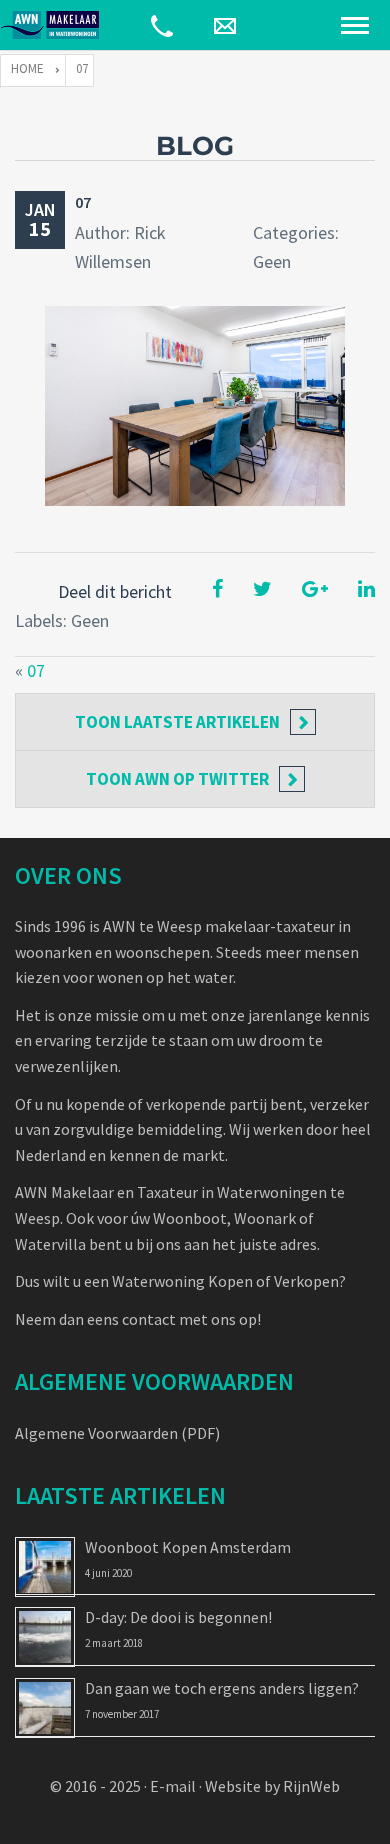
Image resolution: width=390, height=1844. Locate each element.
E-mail (173, 1786)
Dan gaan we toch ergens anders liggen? (222, 1688)
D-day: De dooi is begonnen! (178, 1617)
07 (83, 202)
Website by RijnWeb (272, 1786)
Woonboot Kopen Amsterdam (188, 1547)
